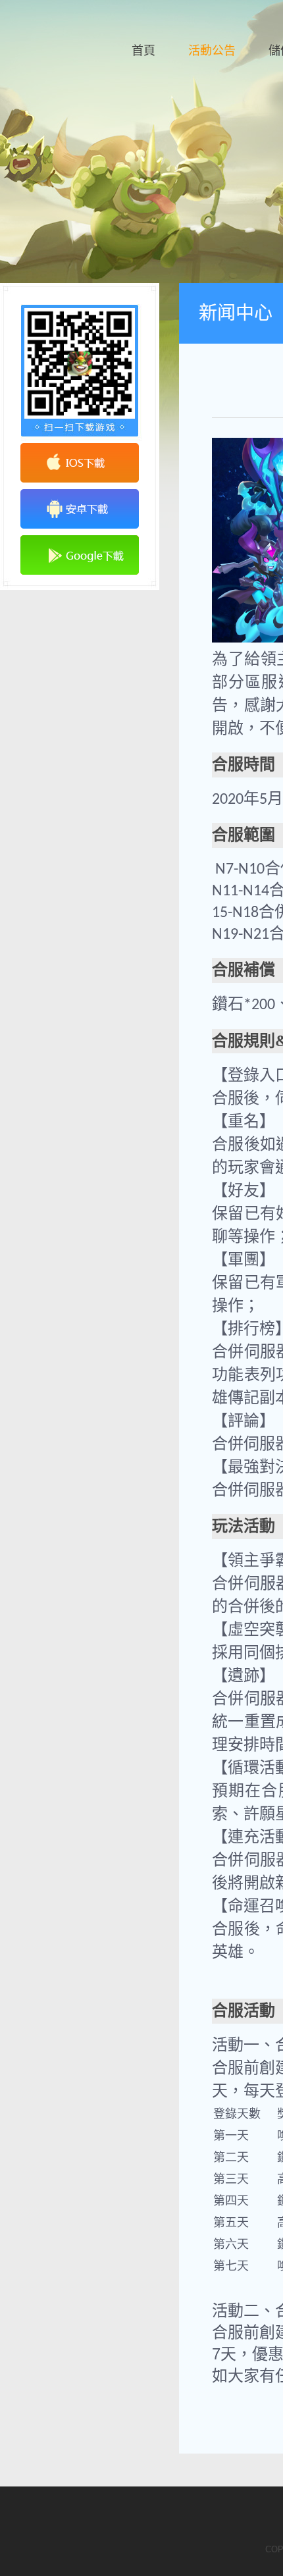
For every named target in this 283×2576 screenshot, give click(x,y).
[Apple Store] (80, 463)
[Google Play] (80, 555)
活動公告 (212, 51)
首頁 (143, 51)
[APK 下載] (80, 509)
